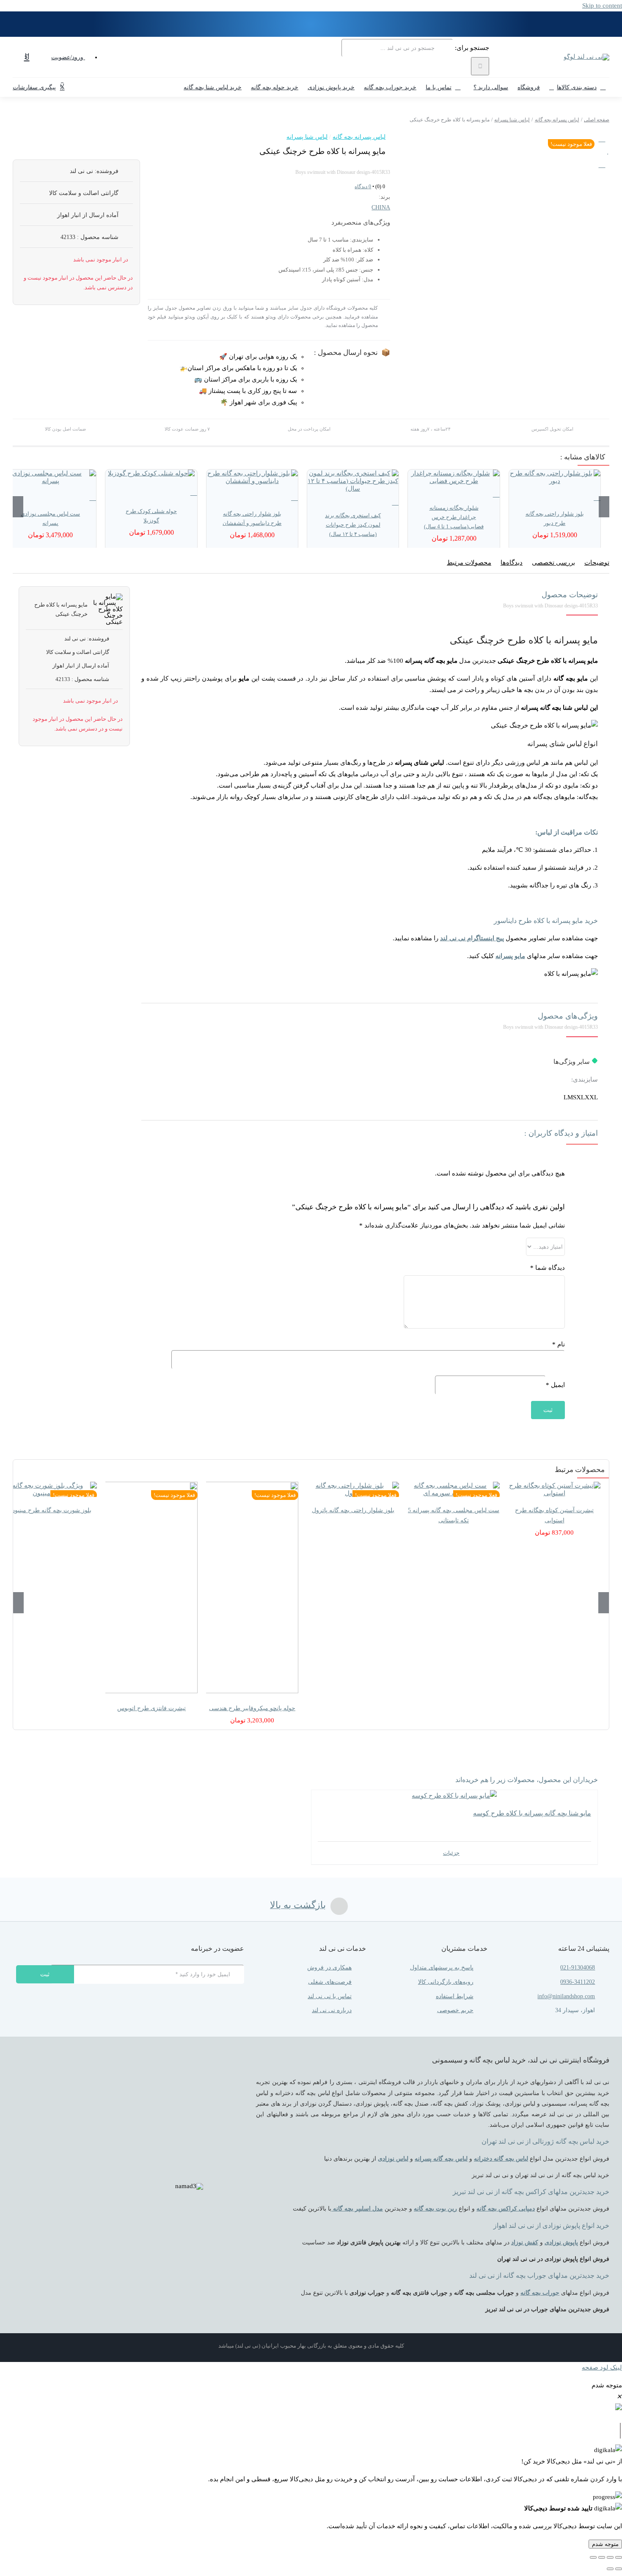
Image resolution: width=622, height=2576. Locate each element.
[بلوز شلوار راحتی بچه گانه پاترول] (353, 1489)
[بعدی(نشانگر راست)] (610, 2569)
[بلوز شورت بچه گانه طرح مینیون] (51, 1489)
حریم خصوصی (455, 2010)
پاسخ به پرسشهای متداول (442, 1968)
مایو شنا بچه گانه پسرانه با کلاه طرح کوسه (532, 1813)
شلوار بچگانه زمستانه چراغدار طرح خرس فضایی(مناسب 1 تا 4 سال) (454, 517)
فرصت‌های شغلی (330, 1982)
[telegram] (210, 2003)
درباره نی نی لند (332, 2010)
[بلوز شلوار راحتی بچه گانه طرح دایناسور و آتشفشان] (252, 477)
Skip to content (602, 5)
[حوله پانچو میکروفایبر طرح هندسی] (252, 1588)
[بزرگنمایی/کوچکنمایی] (619, 2557)
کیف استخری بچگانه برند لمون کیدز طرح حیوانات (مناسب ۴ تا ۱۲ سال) (353, 525)
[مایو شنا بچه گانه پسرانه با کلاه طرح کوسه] (454, 1796)
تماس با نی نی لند (330, 1996)
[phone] (180, 2003)
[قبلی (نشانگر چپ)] (619, 2569)
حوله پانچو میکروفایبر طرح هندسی (252, 1708)
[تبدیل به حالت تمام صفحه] (610, 2557)
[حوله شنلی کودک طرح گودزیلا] (151, 473)
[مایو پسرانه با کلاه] (541, 142)
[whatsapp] (226, 2003)
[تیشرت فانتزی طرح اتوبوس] (151, 1588)
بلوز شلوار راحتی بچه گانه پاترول (353, 1510)
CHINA (381, 207)
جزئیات (451, 1853)
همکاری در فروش (329, 1968)
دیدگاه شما (548, 1268)
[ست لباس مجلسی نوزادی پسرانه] (50, 477)
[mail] (195, 2003)
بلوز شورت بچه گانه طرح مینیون (51, 1510)
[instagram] (241, 2003)
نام (559, 1344)
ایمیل (555, 1385)
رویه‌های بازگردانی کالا (446, 1982)
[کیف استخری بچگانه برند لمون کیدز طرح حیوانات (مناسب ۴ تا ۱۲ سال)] (353, 481)
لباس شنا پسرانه (307, 137)
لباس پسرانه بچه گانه (359, 137)
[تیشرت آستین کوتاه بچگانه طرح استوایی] (554, 1489)
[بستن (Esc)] (593, 2557)
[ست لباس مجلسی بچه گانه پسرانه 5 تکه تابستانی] (454, 1489)
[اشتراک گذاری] (602, 2557)
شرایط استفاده (455, 1996)
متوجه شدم (605, 2544)
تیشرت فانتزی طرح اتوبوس (151, 1708)
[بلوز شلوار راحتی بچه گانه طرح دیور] (555, 477)
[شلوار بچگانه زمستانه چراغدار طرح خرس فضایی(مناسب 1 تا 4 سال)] (454, 477)
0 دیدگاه (363, 187)
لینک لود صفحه (602, 2367)
